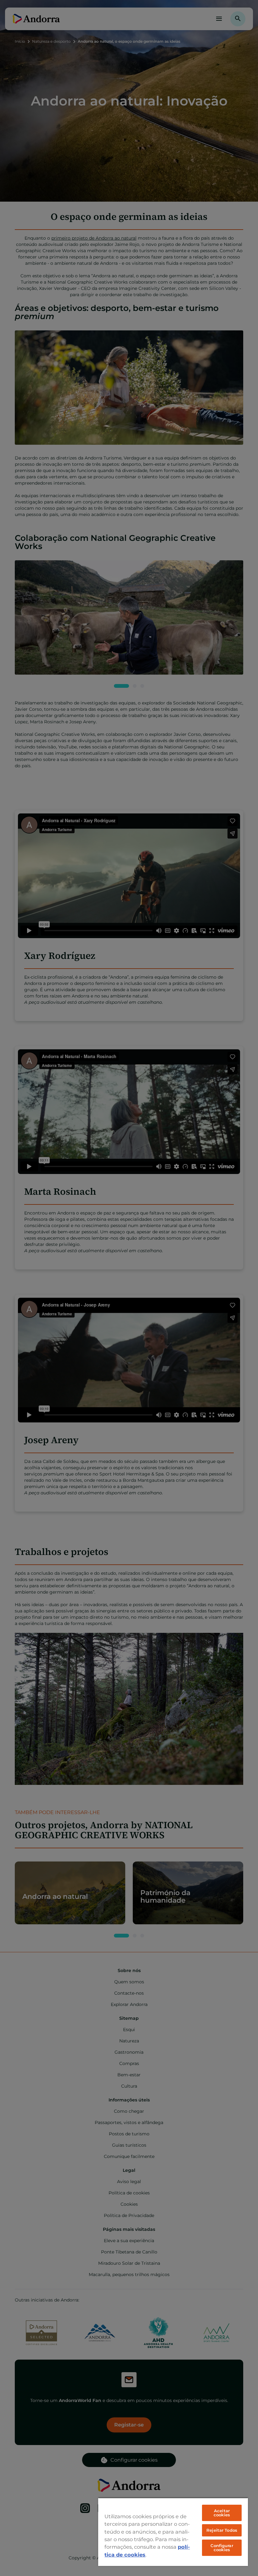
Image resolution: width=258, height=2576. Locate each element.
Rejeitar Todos (222, 2530)
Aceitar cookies (222, 2513)
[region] (173, 2532)
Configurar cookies (222, 2548)
